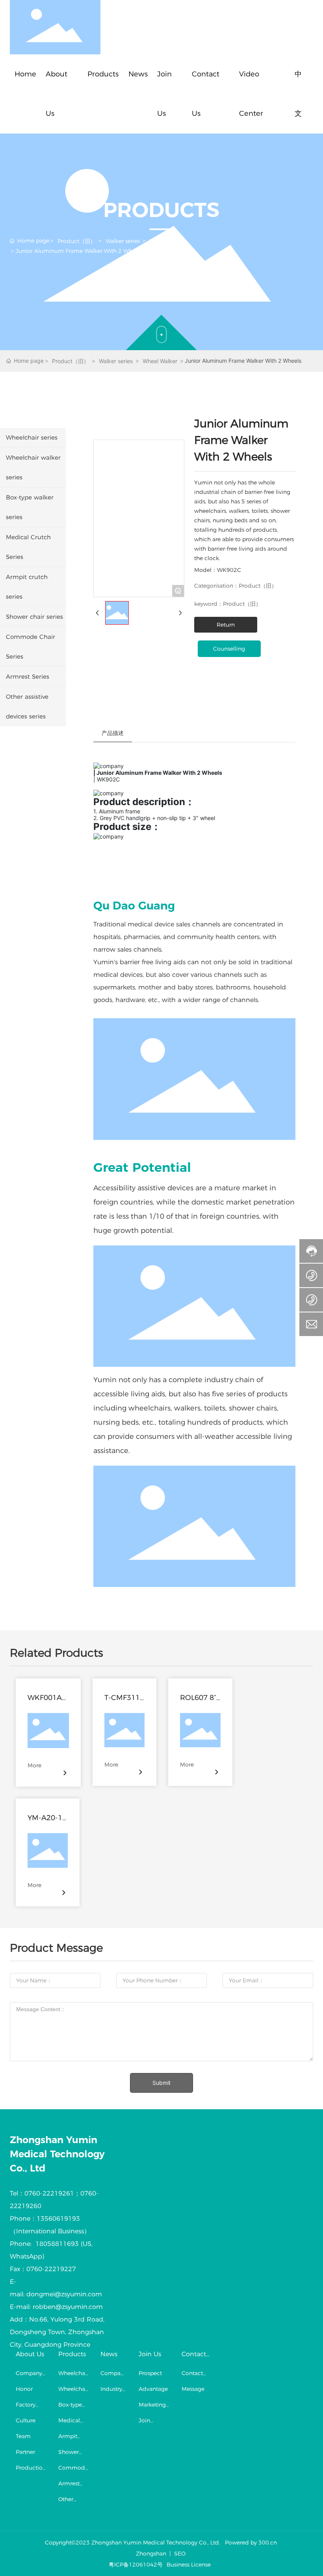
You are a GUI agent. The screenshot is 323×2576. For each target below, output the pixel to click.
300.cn (268, 2543)
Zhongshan (151, 2554)
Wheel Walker (168, 241)
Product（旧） (77, 241)
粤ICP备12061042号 (136, 2565)
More (34, 1765)
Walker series (123, 241)
